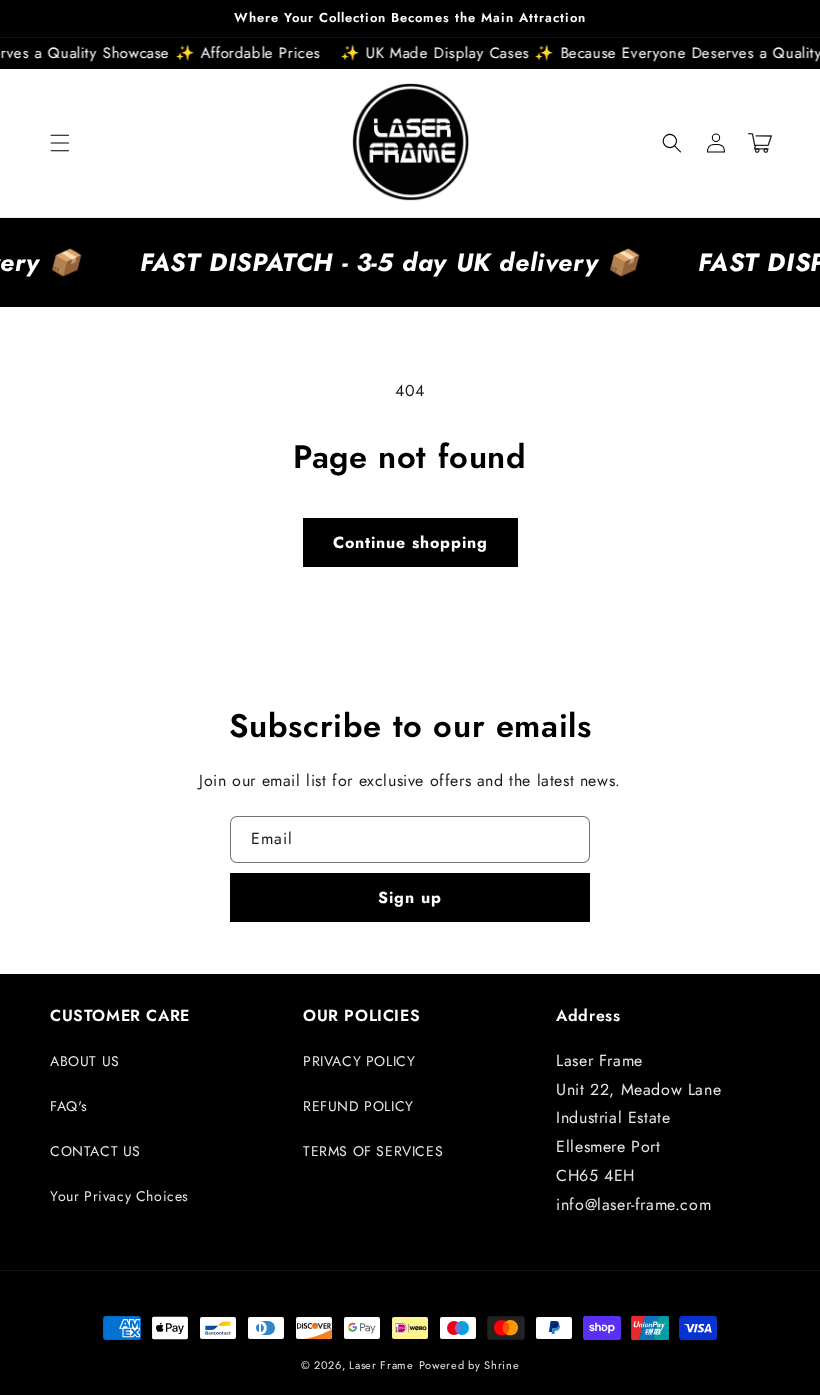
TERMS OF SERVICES (373, 1151)
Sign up (410, 897)
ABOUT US (85, 1061)
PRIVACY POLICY (359, 1061)
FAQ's (69, 1106)
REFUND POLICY (358, 1106)
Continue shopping (410, 542)
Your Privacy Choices (119, 1196)
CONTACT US (95, 1151)
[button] (60, 143)
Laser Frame (381, 1365)
